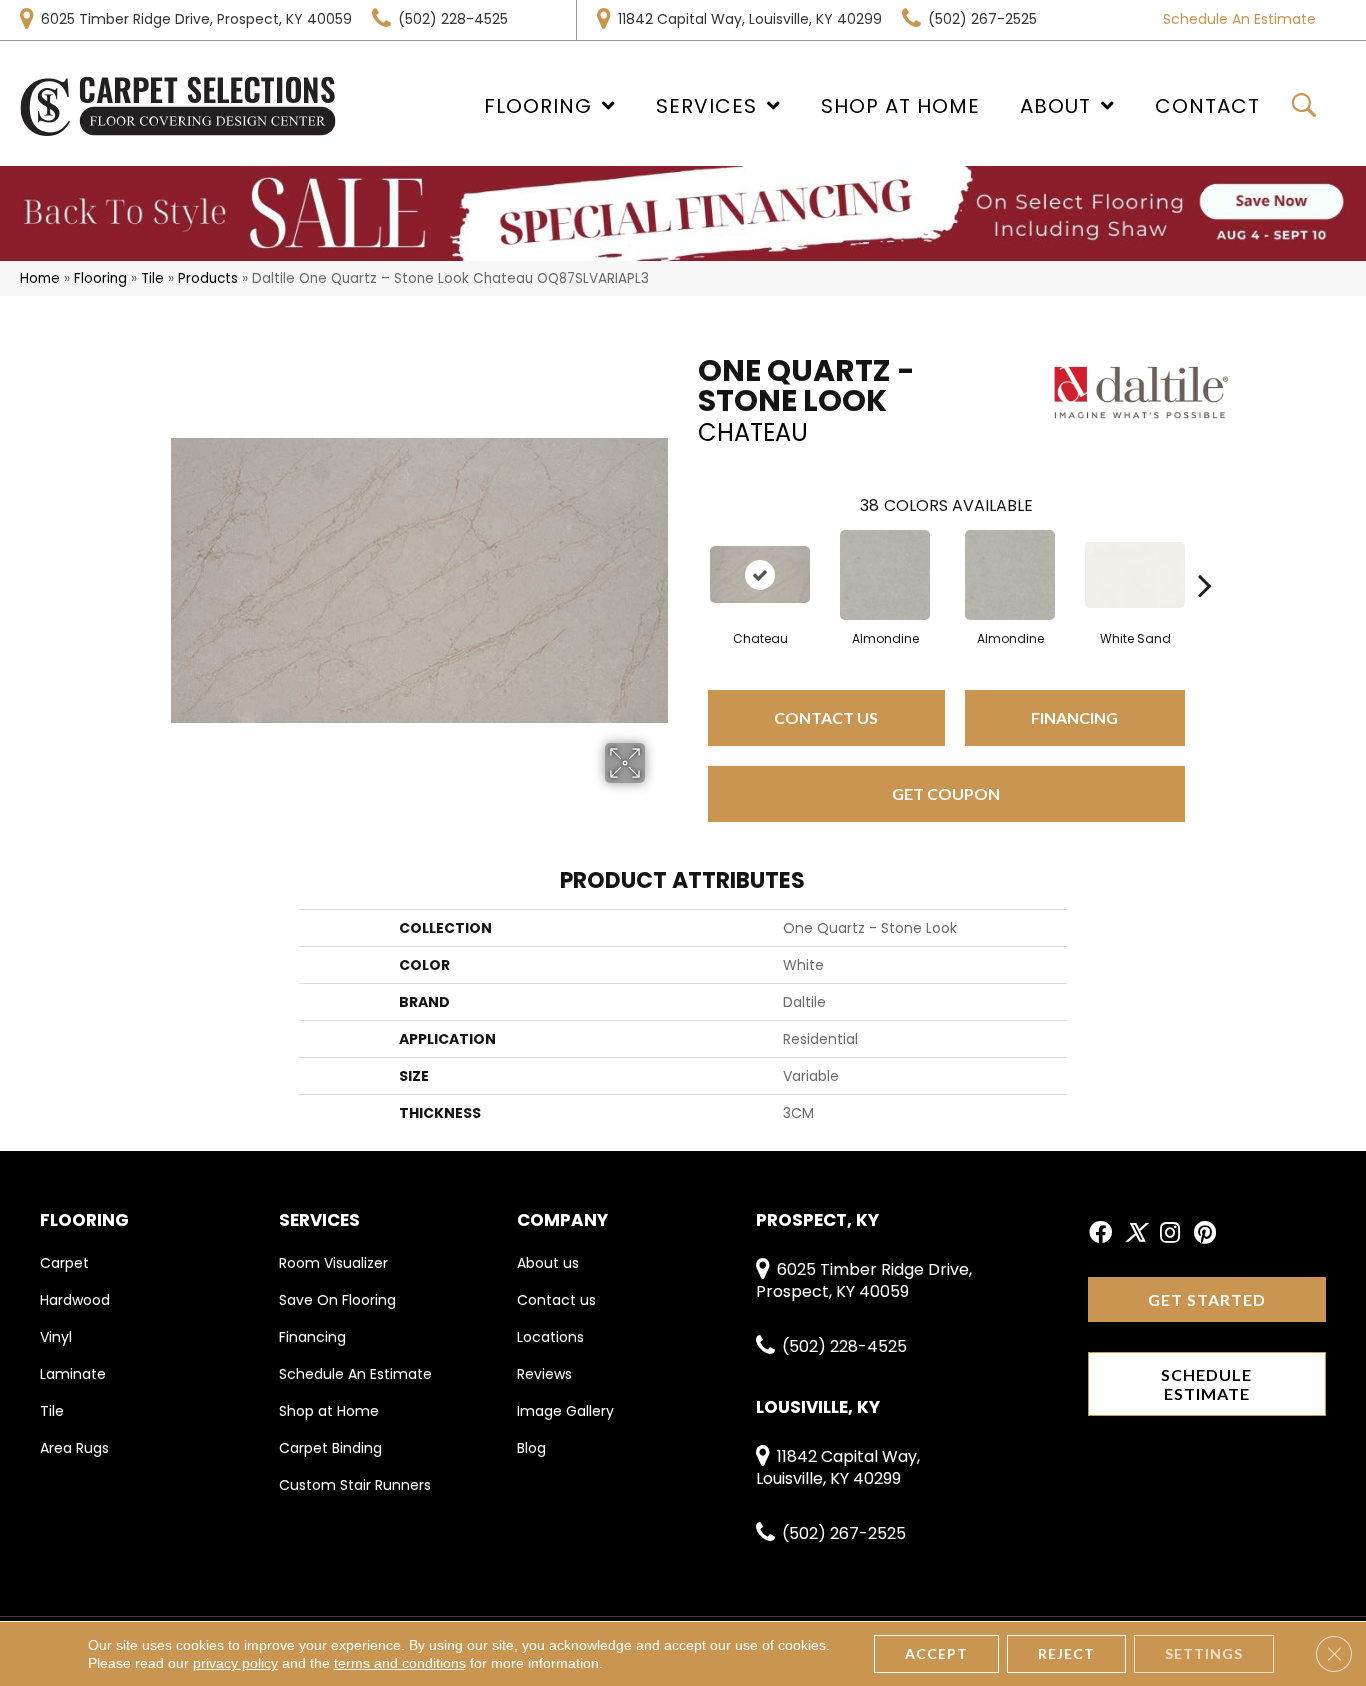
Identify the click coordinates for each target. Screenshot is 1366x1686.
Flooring (100, 278)
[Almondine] (885, 575)
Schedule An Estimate (1239, 19)
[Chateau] (760, 574)
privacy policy (235, 1663)
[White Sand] (1135, 575)
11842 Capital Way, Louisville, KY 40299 (750, 19)
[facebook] (1100, 1234)
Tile (152, 278)
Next (1205, 555)
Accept (936, 1653)
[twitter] (1135, 1234)
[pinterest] (1205, 1234)
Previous (688, 555)
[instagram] (1170, 1234)
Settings (1204, 1653)
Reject (1066, 1653)
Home (40, 278)
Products (208, 278)
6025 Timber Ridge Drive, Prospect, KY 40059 (196, 19)
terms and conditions (400, 1663)
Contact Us (826, 717)
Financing (1074, 717)
